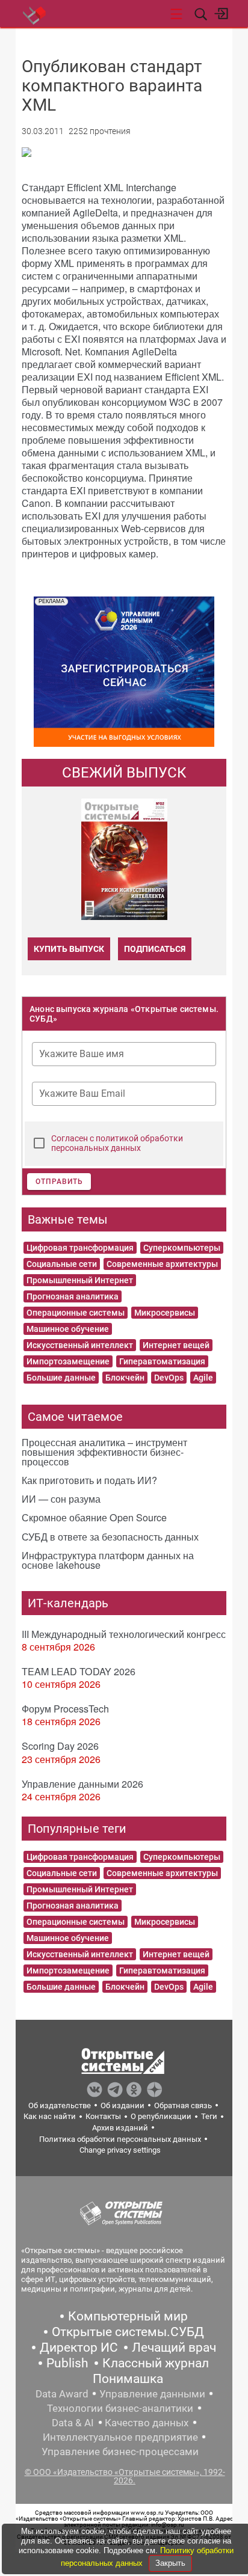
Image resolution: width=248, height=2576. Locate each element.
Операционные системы (76, 1313)
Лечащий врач (174, 2348)
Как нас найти (50, 2116)
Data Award (62, 2394)
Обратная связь (183, 2105)
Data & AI (73, 2423)
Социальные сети (62, 1264)
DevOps (169, 1378)
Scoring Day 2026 (60, 1746)
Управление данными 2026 (82, 1784)
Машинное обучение (68, 1329)
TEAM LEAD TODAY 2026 (79, 1671)
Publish (67, 2363)
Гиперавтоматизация (162, 1361)
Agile (203, 1378)
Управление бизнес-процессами (120, 2452)
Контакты (103, 2116)
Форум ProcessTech (65, 1709)
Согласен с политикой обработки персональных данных (117, 1143)
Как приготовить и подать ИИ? (89, 1480)
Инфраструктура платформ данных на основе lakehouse (108, 1560)
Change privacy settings (120, 2150)
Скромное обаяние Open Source (94, 1517)
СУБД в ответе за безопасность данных (110, 1537)
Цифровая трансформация (80, 1248)
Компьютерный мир (128, 2316)
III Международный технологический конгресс (124, 1634)
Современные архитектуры (162, 1264)
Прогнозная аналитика (73, 1296)
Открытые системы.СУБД (128, 2332)
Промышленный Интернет (80, 1280)
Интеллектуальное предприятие (120, 2437)
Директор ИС (79, 2348)
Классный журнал (156, 2363)
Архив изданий (120, 2128)
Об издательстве (60, 2105)
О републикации (161, 2116)
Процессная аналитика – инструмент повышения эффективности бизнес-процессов (104, 1452)
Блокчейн (125, 1378)
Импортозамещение (68, 1361)
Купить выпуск (69, 949)
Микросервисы (165, 1313)
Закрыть (170, 2563)
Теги (209, 2116)
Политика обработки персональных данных (120, 2139)
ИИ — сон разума (61, 1499)
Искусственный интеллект (80, 1345)
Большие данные (61, 1378)
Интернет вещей (176, 1345)
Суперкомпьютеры (182, 1248)
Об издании (122, 2105)
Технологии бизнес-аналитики (120, 2408)
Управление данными (152, 2394)
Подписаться (155, 949)
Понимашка (128, 2379)
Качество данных (147, 2423)
